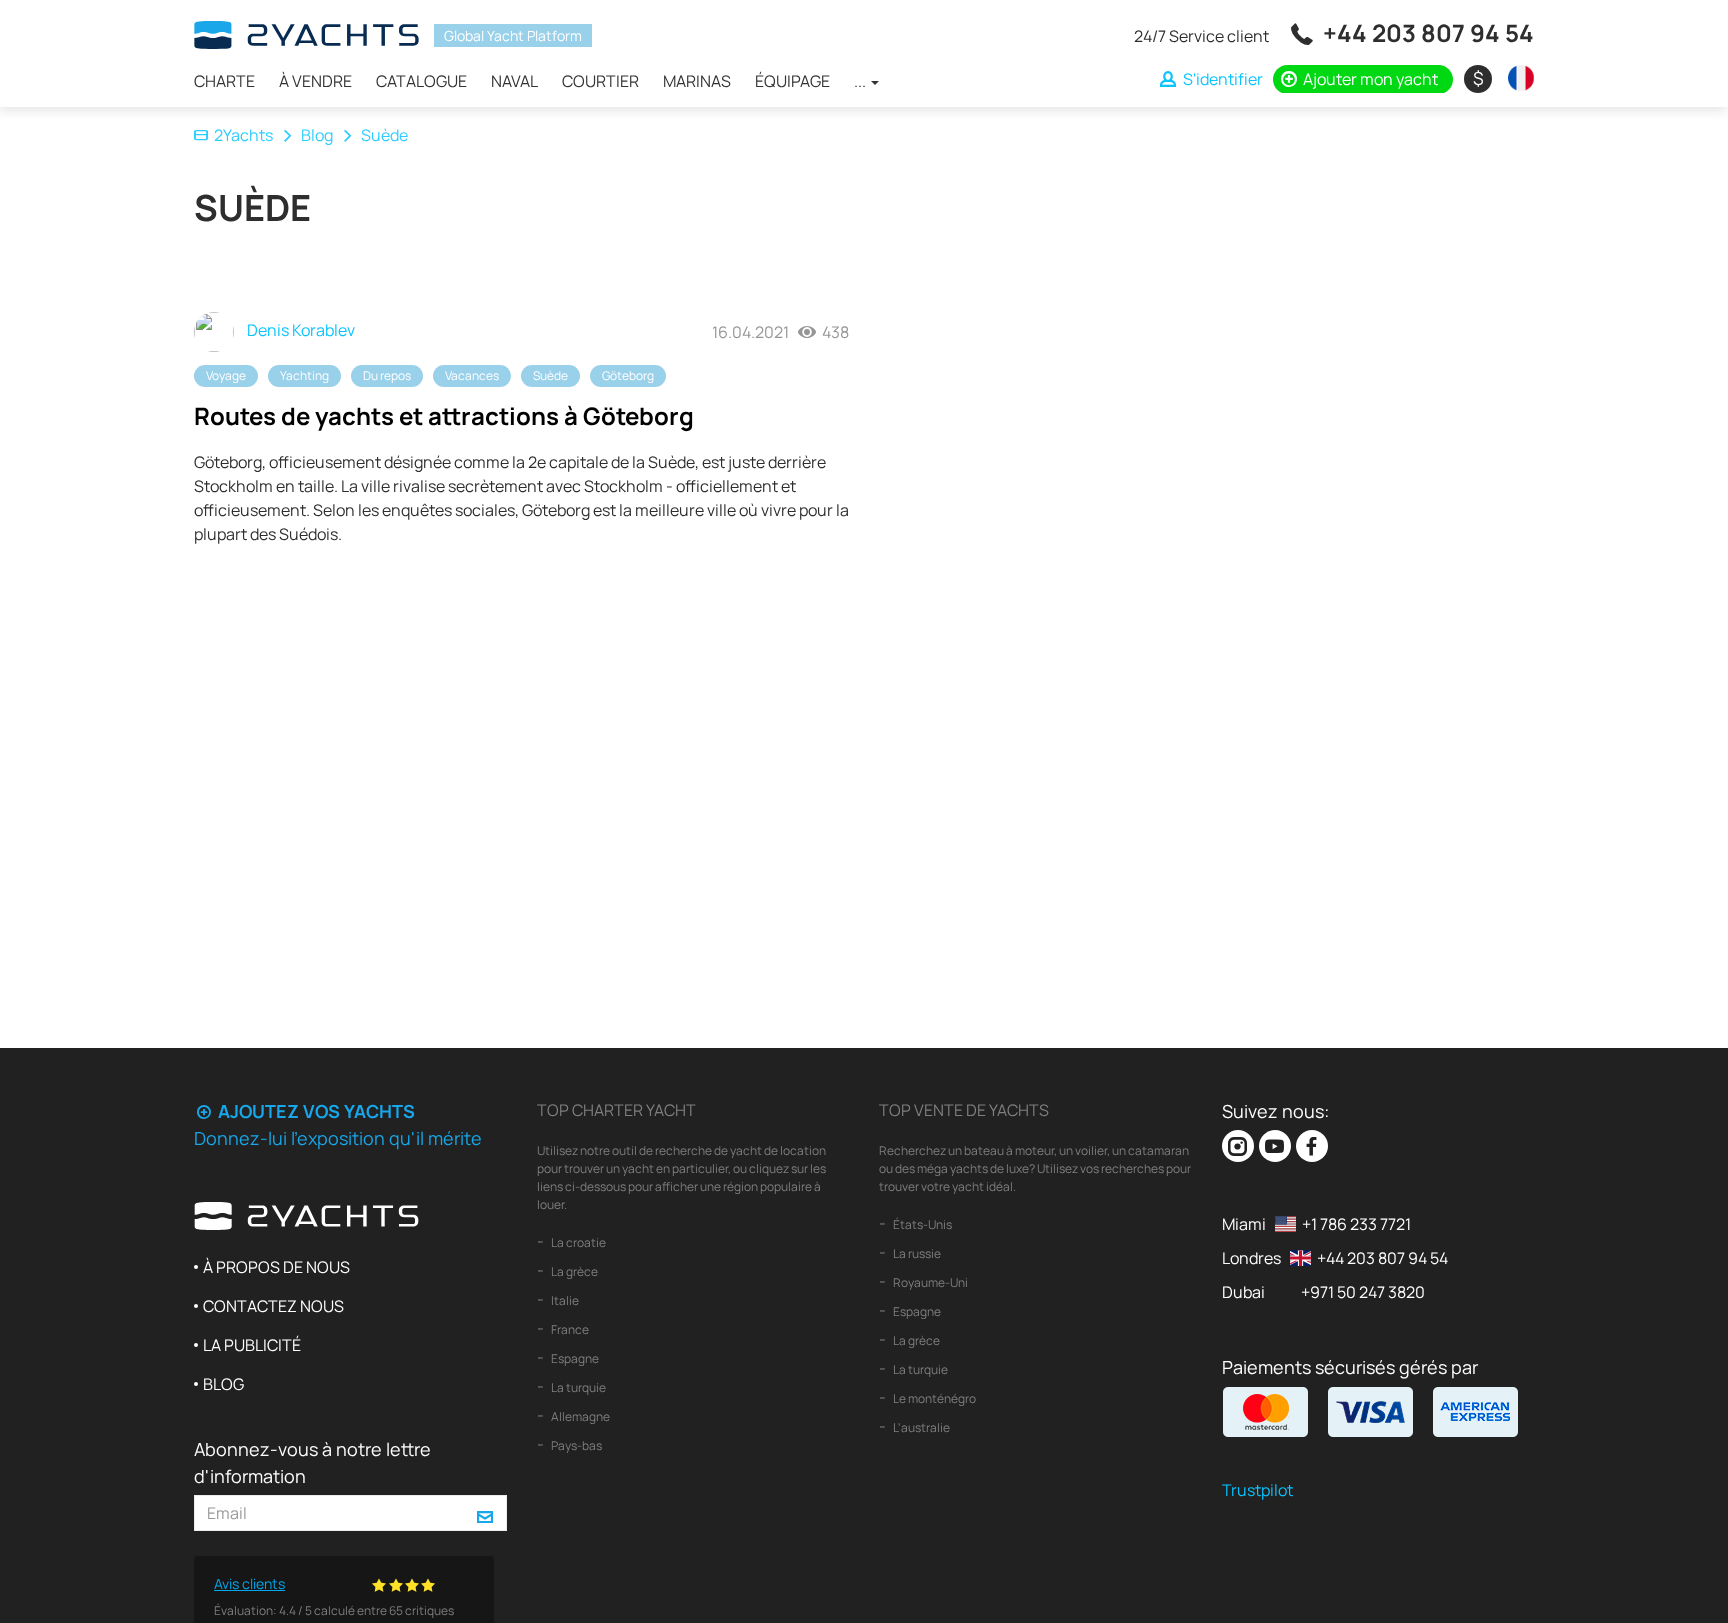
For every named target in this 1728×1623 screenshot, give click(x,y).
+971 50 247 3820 (1363, 1292)
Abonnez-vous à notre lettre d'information (312, 1462)
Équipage (792, 81)
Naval (514, 81)
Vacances (472, 375)
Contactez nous (273, 1306)
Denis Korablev (299, 330)
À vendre (315, 81)
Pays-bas (575, 1445)
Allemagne (579, 1416)
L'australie (920, 1427)
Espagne (574, 1358)
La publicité (252, 1345)
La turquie (577, 1387)
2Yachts (243, 135)
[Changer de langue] (1516, 78)
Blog (317, 135)
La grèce (573, 1271)
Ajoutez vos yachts (314, 1111)
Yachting (304, 375)
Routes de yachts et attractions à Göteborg (444, 415)
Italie (564, 1300)
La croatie (577, 1242)
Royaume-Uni (929, 1282)
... (861, 81)
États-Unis (921, 1224)
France (569, 1329)
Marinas (697, 81)
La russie (916, 1253)
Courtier (600, 81)
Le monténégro (933, 1398)
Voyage (226, 375)
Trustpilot (1257, 1490)
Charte (224, 81)
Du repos (387, 375)
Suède (550, 375)
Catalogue (421, 81)
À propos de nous (276, 1267)
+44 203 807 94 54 (1428, 32)
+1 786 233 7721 (1356, 1224)
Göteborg (628, 375)
